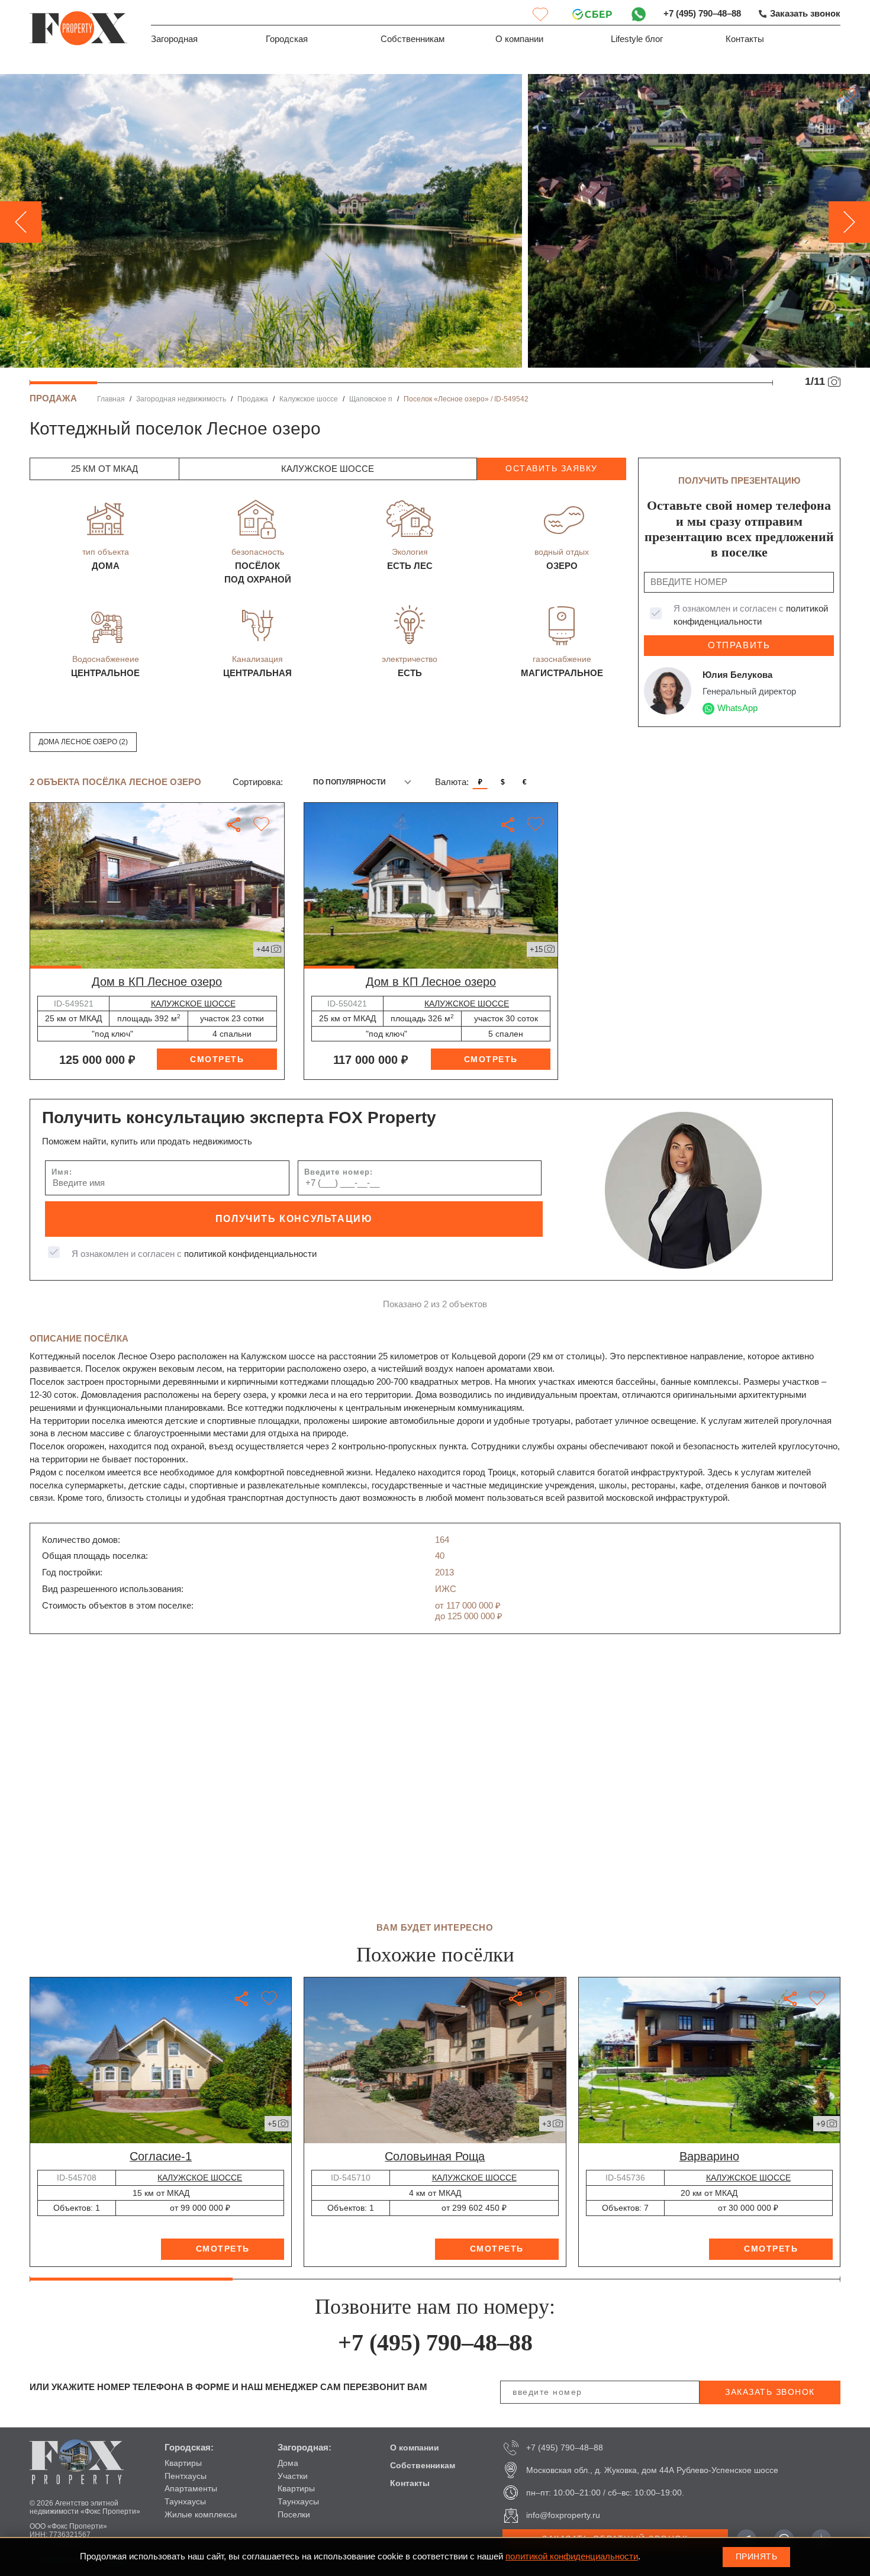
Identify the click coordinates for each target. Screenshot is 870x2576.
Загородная (174, 39)
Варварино (709, 2156)
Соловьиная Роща (435, 2156)
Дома (288, 2463)
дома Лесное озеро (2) (83, 742)
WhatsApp (737, 708)
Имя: (62, 1172)
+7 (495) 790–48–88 (702, 14)
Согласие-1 (161, 2156)
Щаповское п (371, 399)
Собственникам (413, 39)
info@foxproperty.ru (563, 2515)
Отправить (739, 645)
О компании (519, 39)
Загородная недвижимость (181, 399)
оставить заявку (552, 468)
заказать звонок (770, 2392)
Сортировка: (258, 782)
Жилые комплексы (201, 2514)
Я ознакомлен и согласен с (751, 615)
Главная (111, 399)
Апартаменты (191, 2488)
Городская (287, 39)
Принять (757, 2556)
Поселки (294, 2514)
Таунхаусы (185, 2501)
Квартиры (183, 2463)
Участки (293, 2476)
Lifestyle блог (637, 39)
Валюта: (452, 782)
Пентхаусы (186, 2476)
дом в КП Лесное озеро (157, 982)
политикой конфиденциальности (250, 1254)
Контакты (745, 39)
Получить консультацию (294, 1219)
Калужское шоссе (309, 399)
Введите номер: (339, 1172)
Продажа (253, 399)
